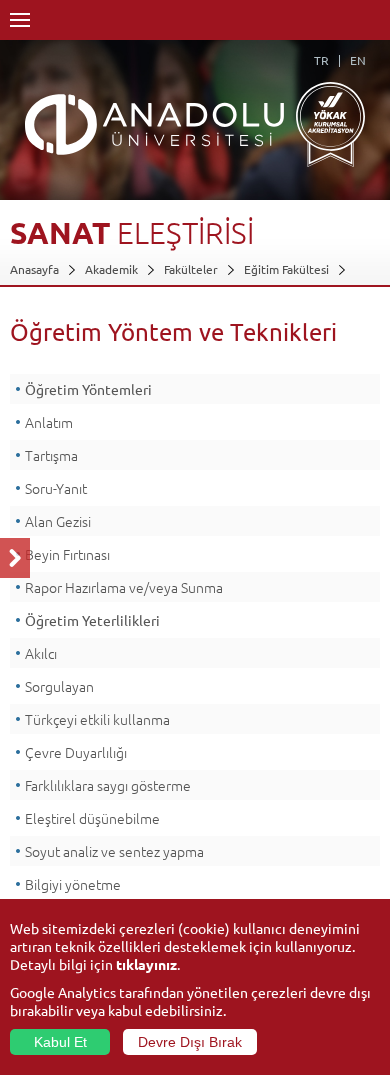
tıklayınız (146, 964)
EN (358, 60)
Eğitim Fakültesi (286, 269)
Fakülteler (191, 269)
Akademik (111, 269)
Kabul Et (60, 1042)
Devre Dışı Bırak (190, 1042)
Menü (20, 20)
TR (321, 60)
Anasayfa (34, 269)
